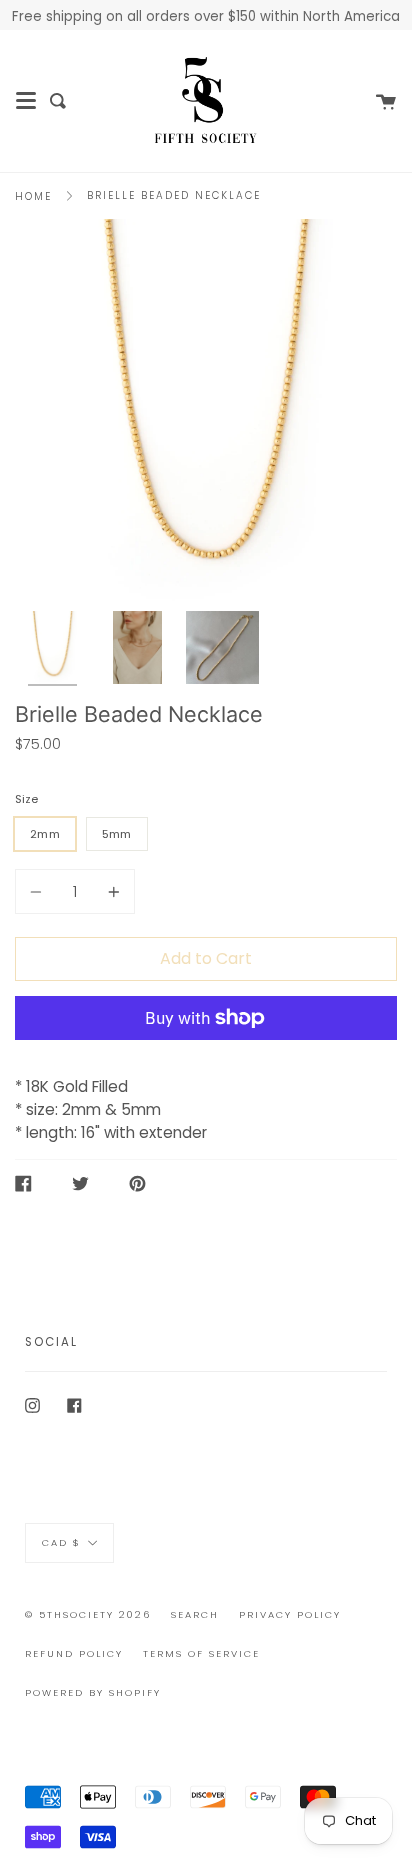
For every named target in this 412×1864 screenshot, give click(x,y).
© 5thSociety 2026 (88, 1614)
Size (26, 799)
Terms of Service (201, 1653)
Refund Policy (74, 1653)
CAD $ (61, 1542)
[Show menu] (26, 101)
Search (195, 1614)
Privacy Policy (290, 1614)
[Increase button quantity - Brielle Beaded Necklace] (111, 891)
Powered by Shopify (93, 1692)
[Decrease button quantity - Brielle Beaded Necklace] (39, 891)
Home (33, 196)
